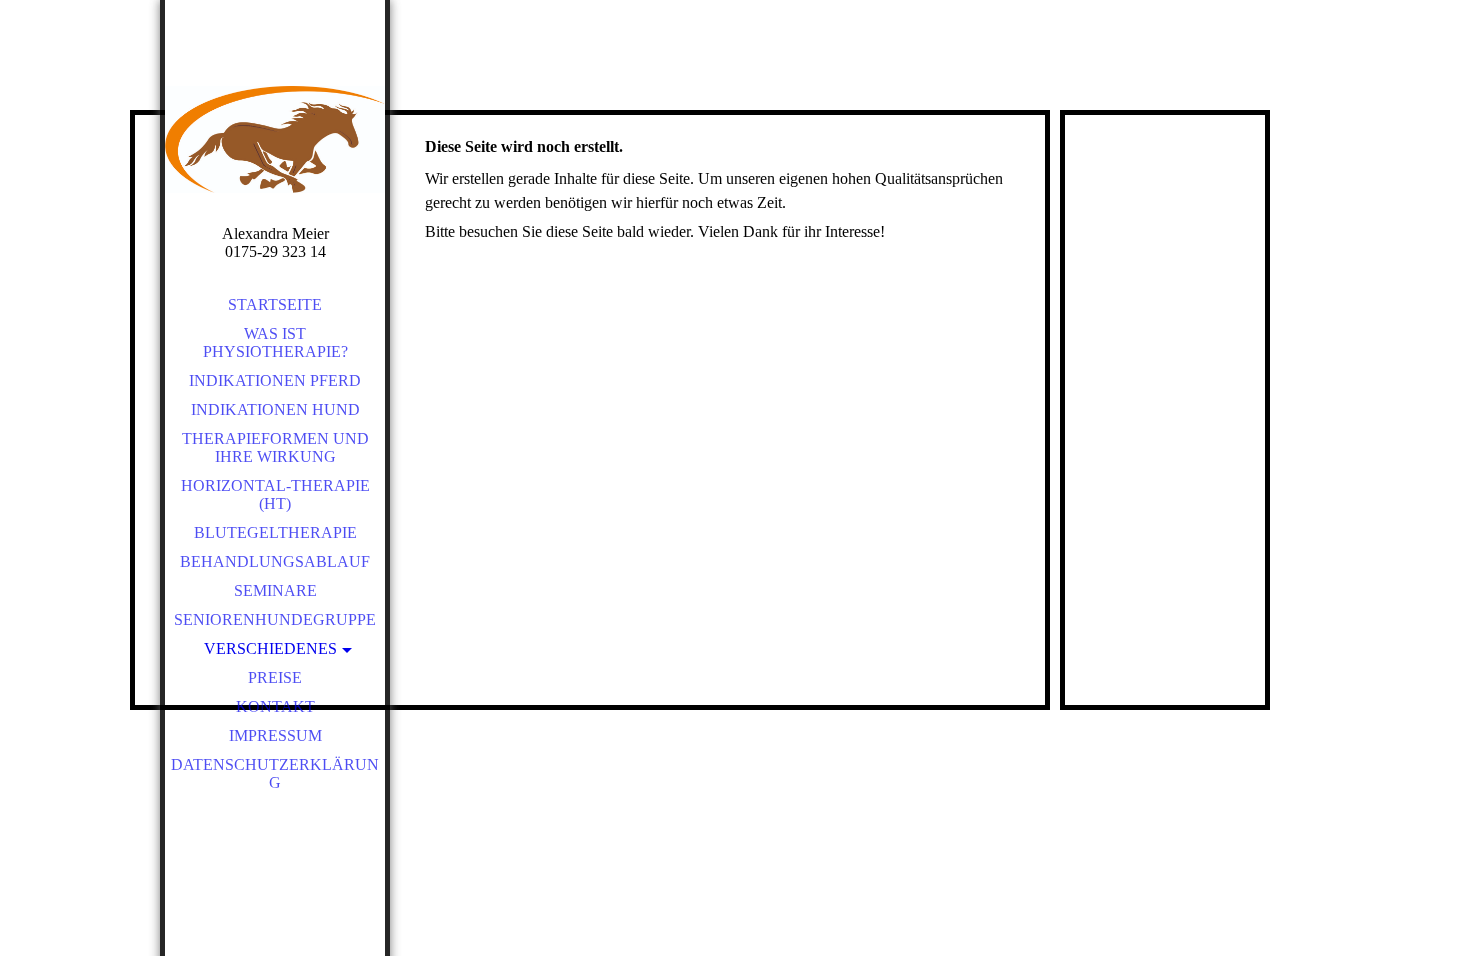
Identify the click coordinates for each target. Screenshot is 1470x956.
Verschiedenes (270, 648)
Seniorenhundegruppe (275, 619)
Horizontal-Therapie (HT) (275, 494)
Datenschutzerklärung (275, 773)
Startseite (275, 304)
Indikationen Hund (275, 409)
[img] (275, 140)
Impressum (275, 735)
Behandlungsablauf (275, 561)
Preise (275, 677)
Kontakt (275, 706)
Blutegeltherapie (275, 532)
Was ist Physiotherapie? (275, 342)
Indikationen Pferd (275, 380)
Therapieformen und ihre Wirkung (275, 447)
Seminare (275, 590)
